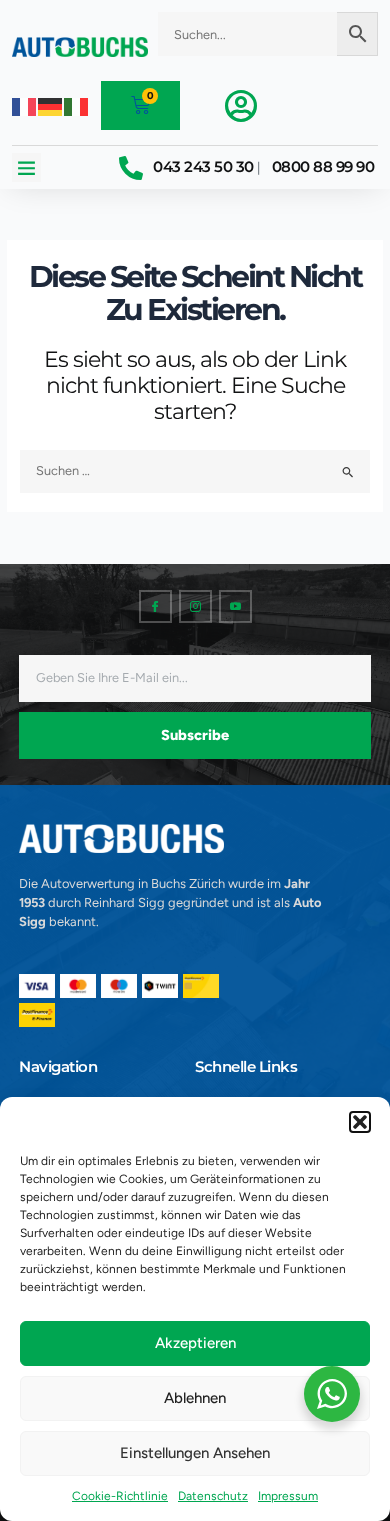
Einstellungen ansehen (195, 1453)
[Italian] (77, 105)
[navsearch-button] (268, 66)
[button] (360, 1122)
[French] (25, 105)
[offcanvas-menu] (241, 106)
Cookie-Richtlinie (120, 1496)
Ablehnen (195, 1398)
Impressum (288, 1496)
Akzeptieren (195, 1343)
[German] (51, 105)
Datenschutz (213, 1496)
